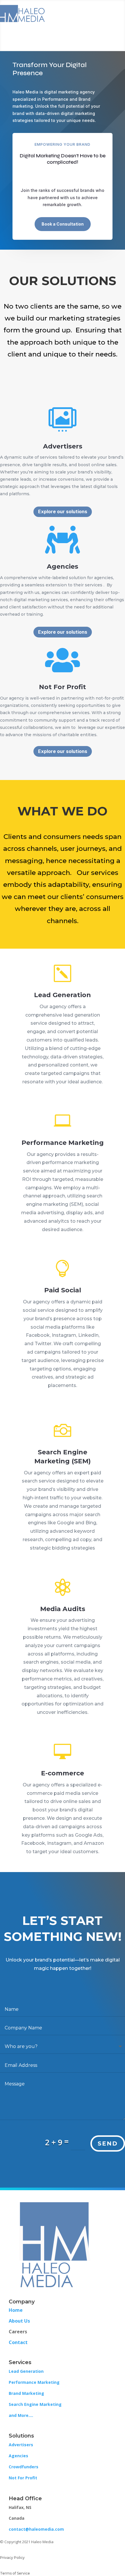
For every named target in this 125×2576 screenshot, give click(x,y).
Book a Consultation (63, 224)
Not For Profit (23, 2478)
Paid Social (63, 1290)
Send (108, 2143)
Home (16, 2310)
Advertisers (21, 2445)
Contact (18, 2342)
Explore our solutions (63, 511)
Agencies (18, 2456)
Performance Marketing (63, 1143)
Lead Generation (63, 995)
